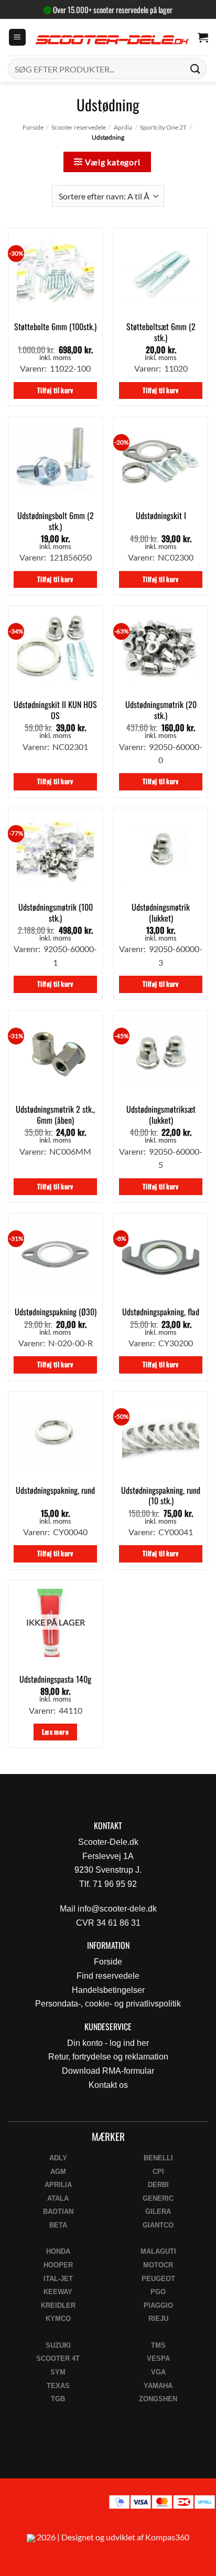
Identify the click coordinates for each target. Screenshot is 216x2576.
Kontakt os (108, 2085)
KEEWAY (58, 2292)
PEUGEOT (158, 2279)
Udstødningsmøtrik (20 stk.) (161, 710)
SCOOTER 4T (58, 2358)
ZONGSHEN (158, 2399)
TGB (58, 2399)
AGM (58, 2172)
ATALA (58, 2198)
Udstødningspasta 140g (55, 1679)
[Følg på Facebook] (12, 2505)
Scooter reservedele (79, 127)
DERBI (158, 2185)
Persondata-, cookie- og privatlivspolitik (108, 2004)
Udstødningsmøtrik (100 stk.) (56, 913)
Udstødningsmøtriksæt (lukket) (161, 1115)
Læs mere (55, 1732)
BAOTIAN (58, 2211)
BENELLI (158, 2158)
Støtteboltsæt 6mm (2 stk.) (161, 332)
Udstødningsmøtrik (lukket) (161, 913)
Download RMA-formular (108, 2071)
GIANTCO (158, 2225)
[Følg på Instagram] (37, 2505)
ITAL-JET (58, 2279)
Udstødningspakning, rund (55, 1490)
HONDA (58, 2251)
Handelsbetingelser (108, 1990)
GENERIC (158, 2198)
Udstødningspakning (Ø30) (56, 1312)
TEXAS (58, 2386)
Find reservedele (108, 1976)
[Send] (196, 68)
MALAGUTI (158, 2251)
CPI (158, 2172)
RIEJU (158, 2319)
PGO (158, 2292)
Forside (33, 127)
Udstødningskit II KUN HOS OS (55, 710)
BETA (58, 2225)
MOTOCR (158, 2265)
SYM (58, 2372)
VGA (158, 2372)
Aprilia (123, 127)
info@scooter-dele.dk (117, 1909)
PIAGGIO (158, 2305)
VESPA (158, 2358)
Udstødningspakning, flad (161, 1312)
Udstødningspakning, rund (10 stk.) (161, 1496)
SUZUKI (58, 2345)
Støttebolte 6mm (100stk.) (55, 327)
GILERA (158, 2211)
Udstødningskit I (161, 516)
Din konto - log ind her (108, 2043)
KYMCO (58, 2319)
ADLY (58, 2158)
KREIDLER (58, 2305)
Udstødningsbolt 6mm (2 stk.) (56, 521)
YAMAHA (158, 2386)
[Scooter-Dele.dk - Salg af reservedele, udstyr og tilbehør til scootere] (112, 38)
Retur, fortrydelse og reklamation (108, 2057)
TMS (158, 2345)
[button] (17, 38)
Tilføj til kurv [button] (55, 390)
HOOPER (58, 2265)
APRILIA (58, 2185)
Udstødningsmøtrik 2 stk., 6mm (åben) (55, 1115)
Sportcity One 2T (163, 127)
